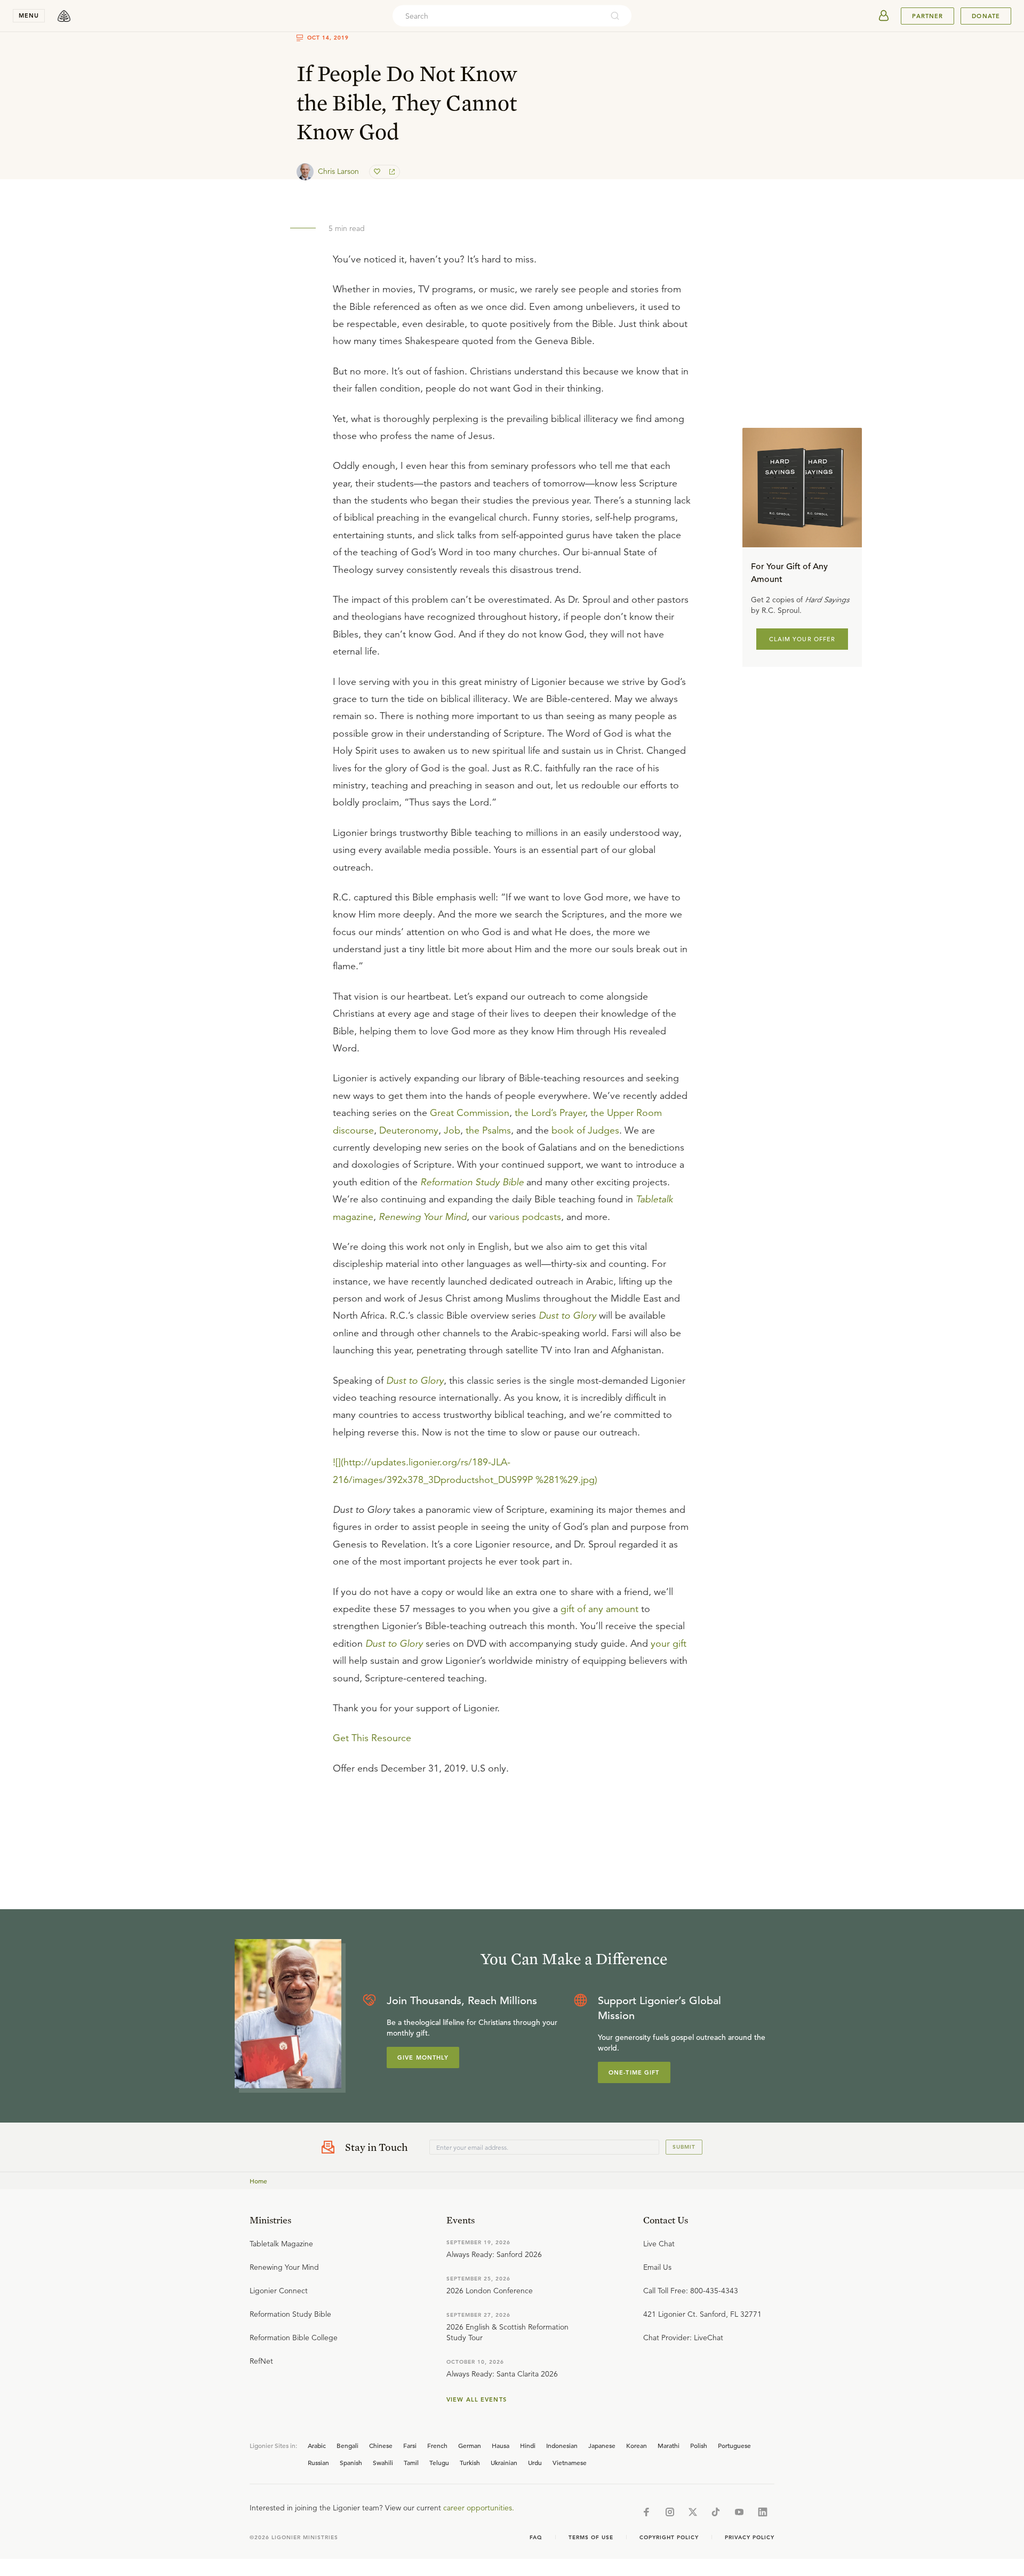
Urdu (535, 2462)
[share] (391, 172)
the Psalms (488, 1130)
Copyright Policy (669, 2537)
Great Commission (470, 1113)
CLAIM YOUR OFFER (802, 639)
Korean (637, 2445)
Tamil (411, 2462)
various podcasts (525, 1217)
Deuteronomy (409, 1130)
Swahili (383, 2462)
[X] (693, 2512)
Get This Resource (372, 1738)
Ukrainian (504, 2462)
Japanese (602, 2445)
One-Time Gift (634, 2072)
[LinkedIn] (763, 2512)
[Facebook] (646, 2512)
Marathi (669, 2445)
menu (29, 15)
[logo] (64, 16)
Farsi (410, 2445)
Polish (699, 2445)
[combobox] (498, 16)
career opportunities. (479, 2508)
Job (452, 1130)
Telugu (439, 2462)
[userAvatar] (884, 16)
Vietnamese (570, 2462)
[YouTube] (739, 2512)
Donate (986, 16)
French (437, 2445)
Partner (927, 16)
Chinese (381, 2445)
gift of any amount (599, 1609)
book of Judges (585, 1130)
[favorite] (378, 172)
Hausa (501, 2445)
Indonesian (562, 2445)
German (470, 2445)
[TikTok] (716, 2512)
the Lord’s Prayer (550, 1113)
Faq (536, 2537)
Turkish (470, 2462)
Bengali (347, 2445)
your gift (669, 1644)
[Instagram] (670, 2512)
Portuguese (734, 2445)
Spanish (351, 2462)
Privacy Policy (750, 2537)
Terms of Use (591, 2537)
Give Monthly (423, 2057)
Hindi (528, 2445)
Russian (318, 2462)
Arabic (317, 2445)
